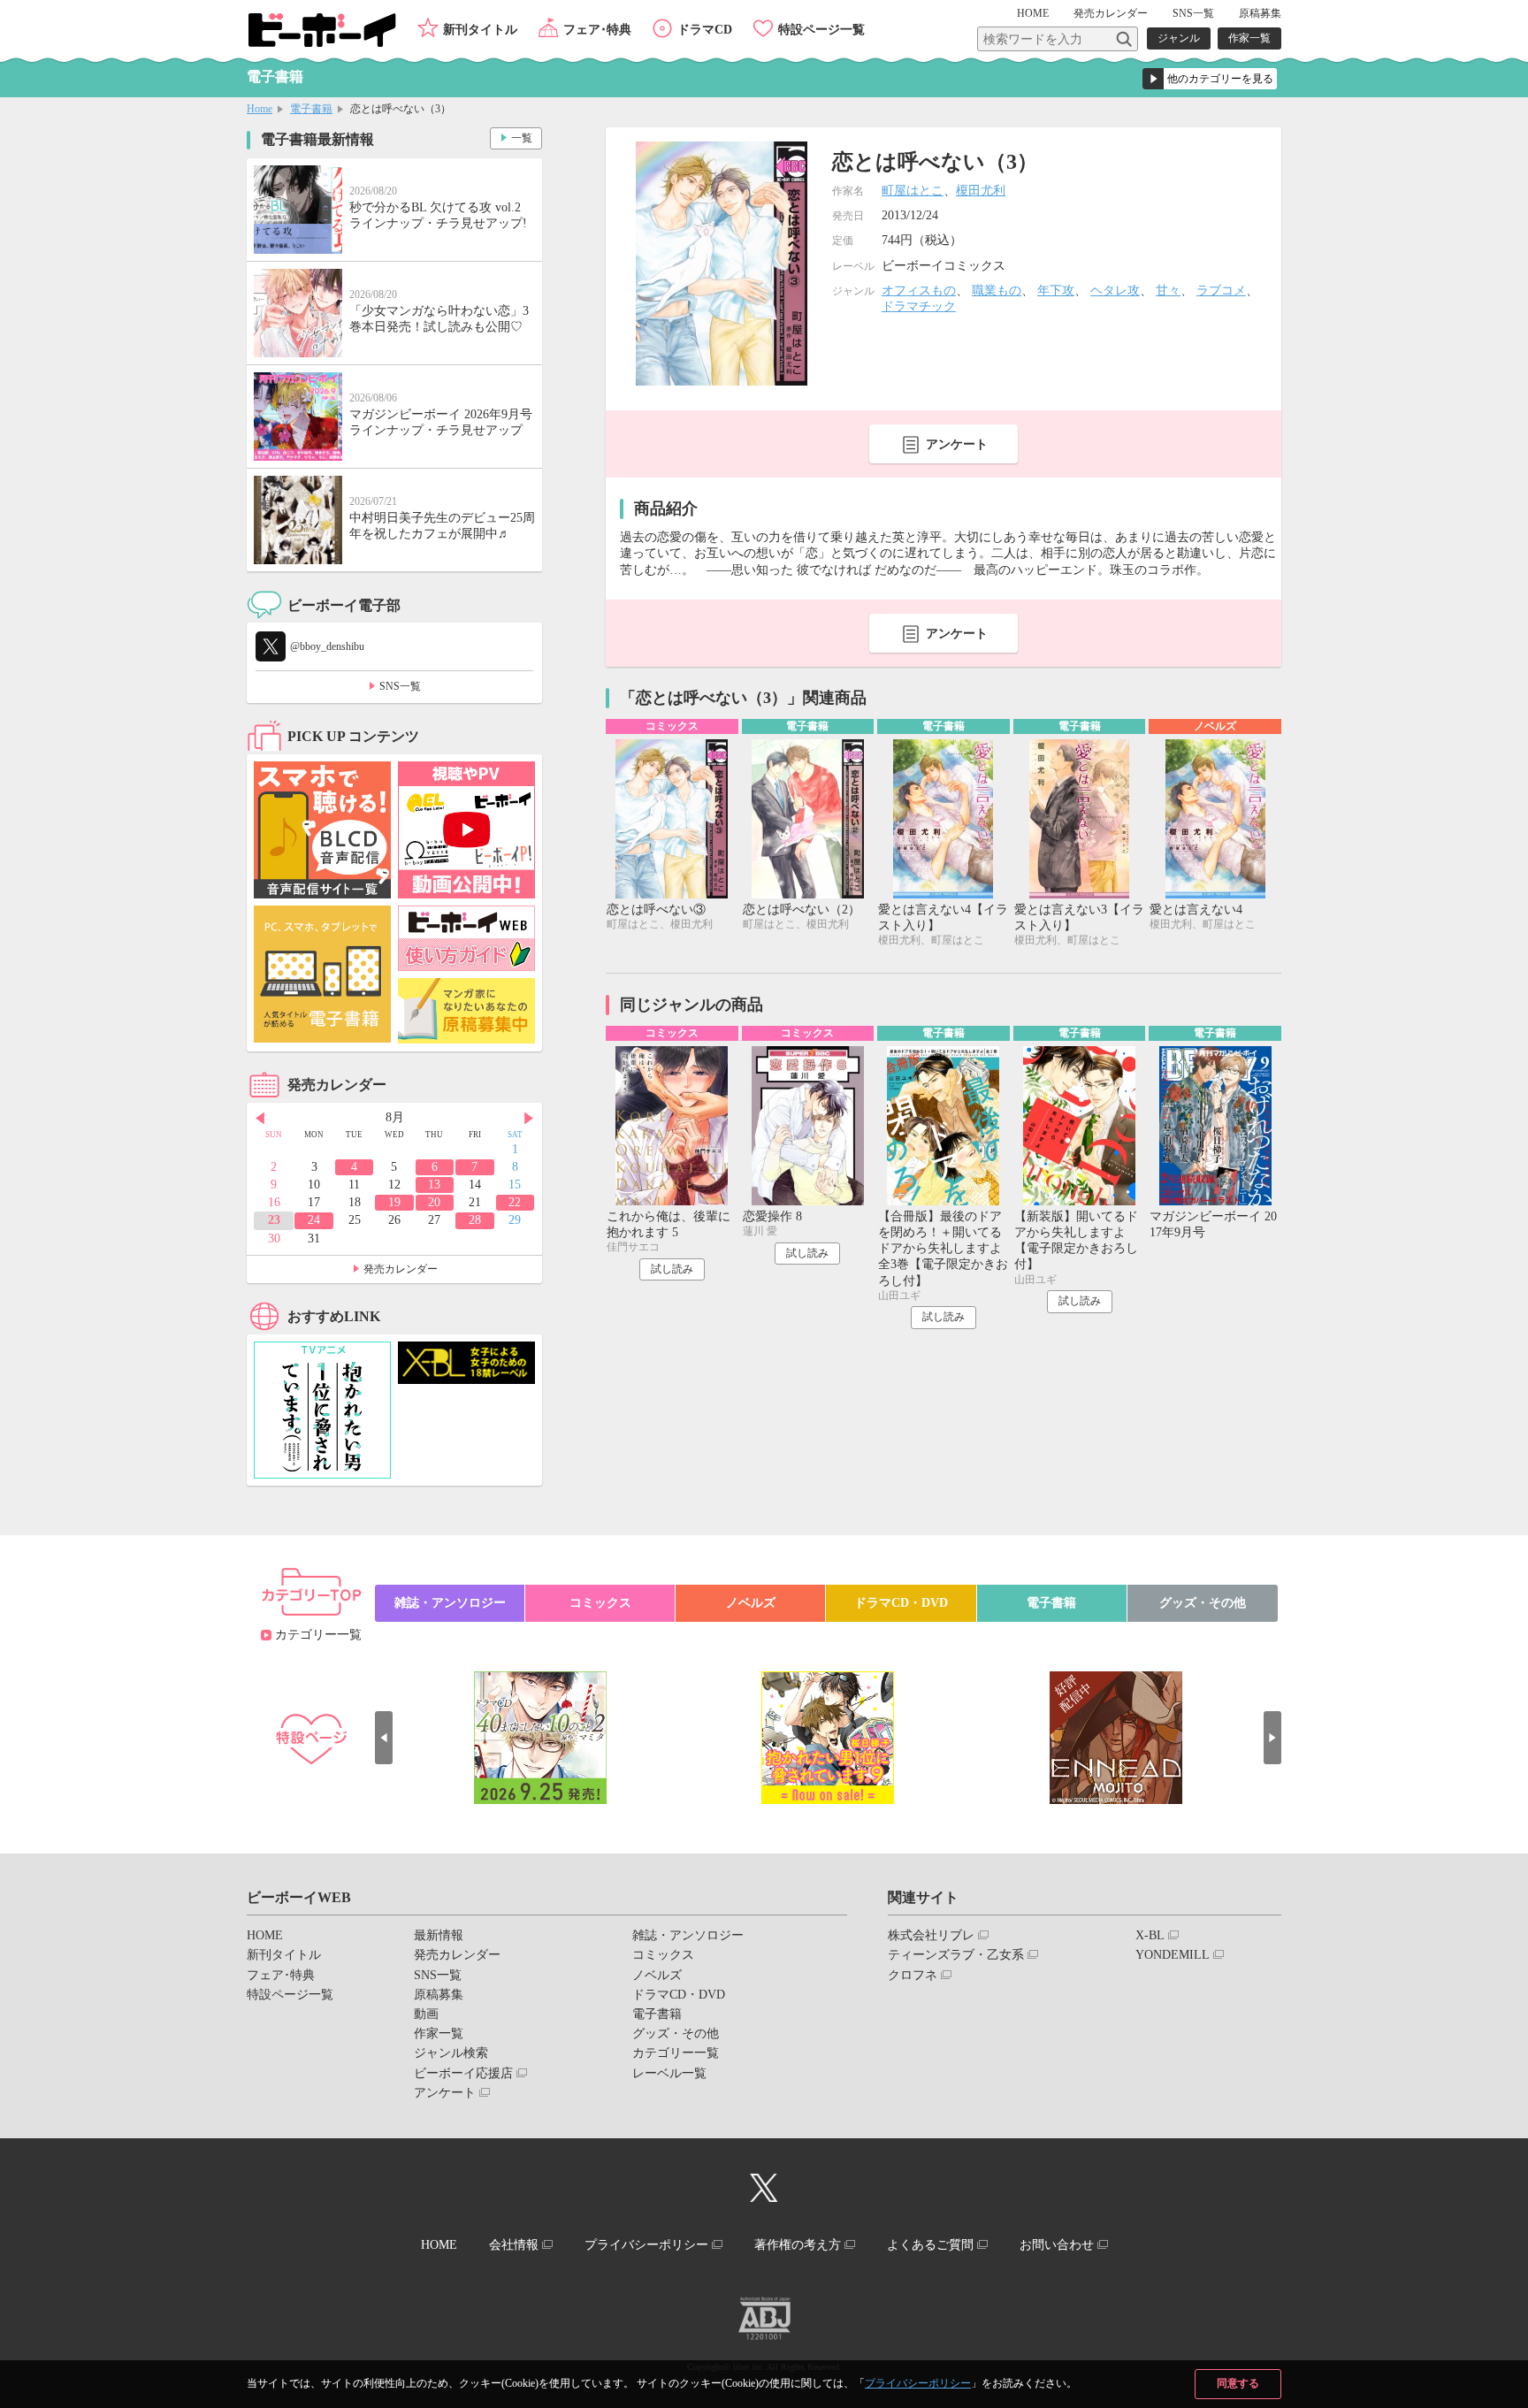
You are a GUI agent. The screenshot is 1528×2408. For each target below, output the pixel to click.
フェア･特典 (597, 30)
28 (475, 1220)
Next (529, 1119)
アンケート (957, 444)
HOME (1033, 13)
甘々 (1168, 290)
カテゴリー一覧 (318, 1635)
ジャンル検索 (451, 2053)
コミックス (600, 1603)
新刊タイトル (480, 30)
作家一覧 (1249, 38)
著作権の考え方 (798, 2245)
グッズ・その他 (1203, 1603)
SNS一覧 (1193, 13)
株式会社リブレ (931, 1935)
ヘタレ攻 (1115, 290)
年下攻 (1056, 290)
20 (434, 1202)
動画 (426, 2014)
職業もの (997, 290)
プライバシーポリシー (918, 2383)
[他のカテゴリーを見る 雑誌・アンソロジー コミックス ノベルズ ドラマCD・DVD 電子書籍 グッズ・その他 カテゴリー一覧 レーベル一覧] (1210, 79)
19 (394, 1202)
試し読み (672, 1269)
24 (314, 1220)
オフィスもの (919, 290)
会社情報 (514, 2245)
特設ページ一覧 (821, 30)
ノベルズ (751, 1603)
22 (515, 1202)
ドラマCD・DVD (901, 1603)
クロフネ (913, 1975)
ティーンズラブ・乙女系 (956, 1955)
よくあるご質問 (930, 2245)
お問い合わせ (1057, 2245)
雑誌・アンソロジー (450, 1603)
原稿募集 (1260, 13)
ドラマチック (919, 306)
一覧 (522, 138)
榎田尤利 (981, 191)
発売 (1111, 13)
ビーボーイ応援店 (463, 2073)
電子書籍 (311, 109)
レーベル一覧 (669, 2073)
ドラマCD (705, 30)
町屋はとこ (913, 191)
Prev (260, 1119)
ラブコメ (1221, 290)
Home (260, 109)
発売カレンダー (401, 1269)
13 (434, 1185)
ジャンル (1179, 38)
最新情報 (439, 1935)
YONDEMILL (1173, 1955)
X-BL (1150, 1935)
